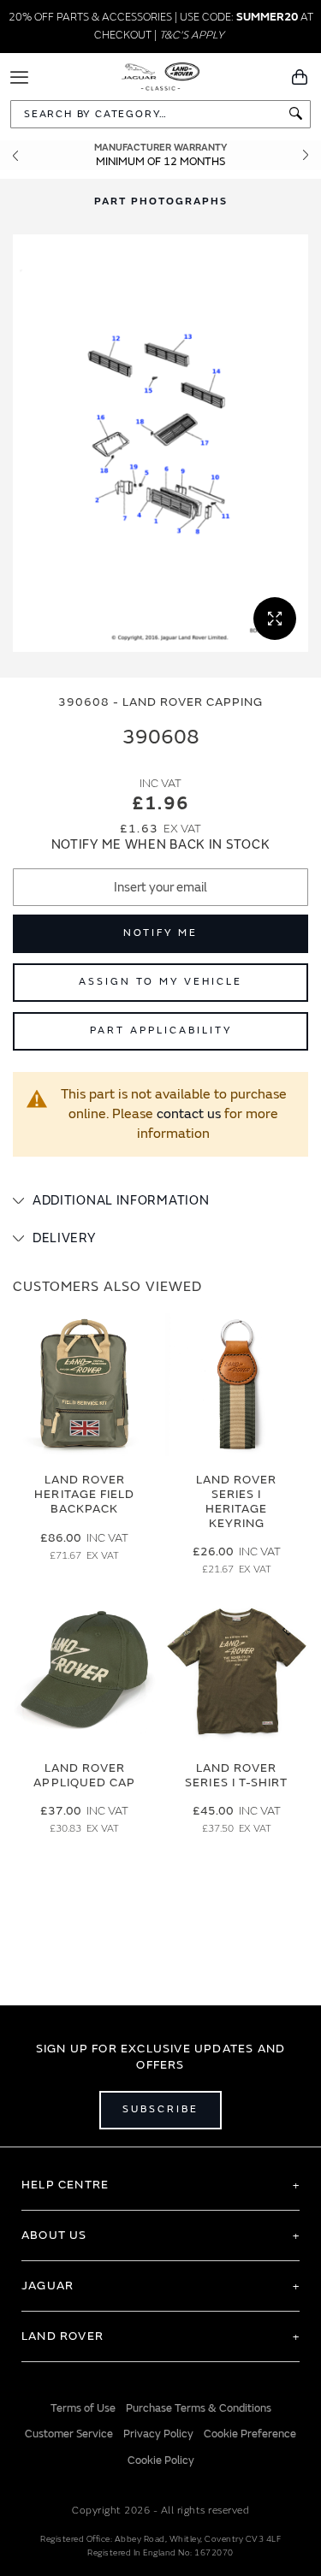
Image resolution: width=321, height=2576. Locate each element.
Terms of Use (83, 2408)
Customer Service (69, 2434)
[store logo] (160, 75)
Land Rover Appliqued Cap (84, 1775)
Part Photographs (161, 201)
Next (306, 155)
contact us (189, 1114)
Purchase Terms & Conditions (199, 2408)
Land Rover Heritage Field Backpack (84, 1494)
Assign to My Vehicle (160, 982)
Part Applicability (161, 1030)
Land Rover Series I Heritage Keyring (237, 1501)
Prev (15, 155)
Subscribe (160, 2109)
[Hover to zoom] (160, 443)
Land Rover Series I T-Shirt (236, 1775)
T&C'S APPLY (192, 35)
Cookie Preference (250, 2434)
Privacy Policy (158, 2434)
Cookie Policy (161, 2461)
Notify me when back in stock (161, 845)
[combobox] (160, 114)
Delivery (64, 1238)
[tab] (160, 1201)
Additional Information (121, 1201)
